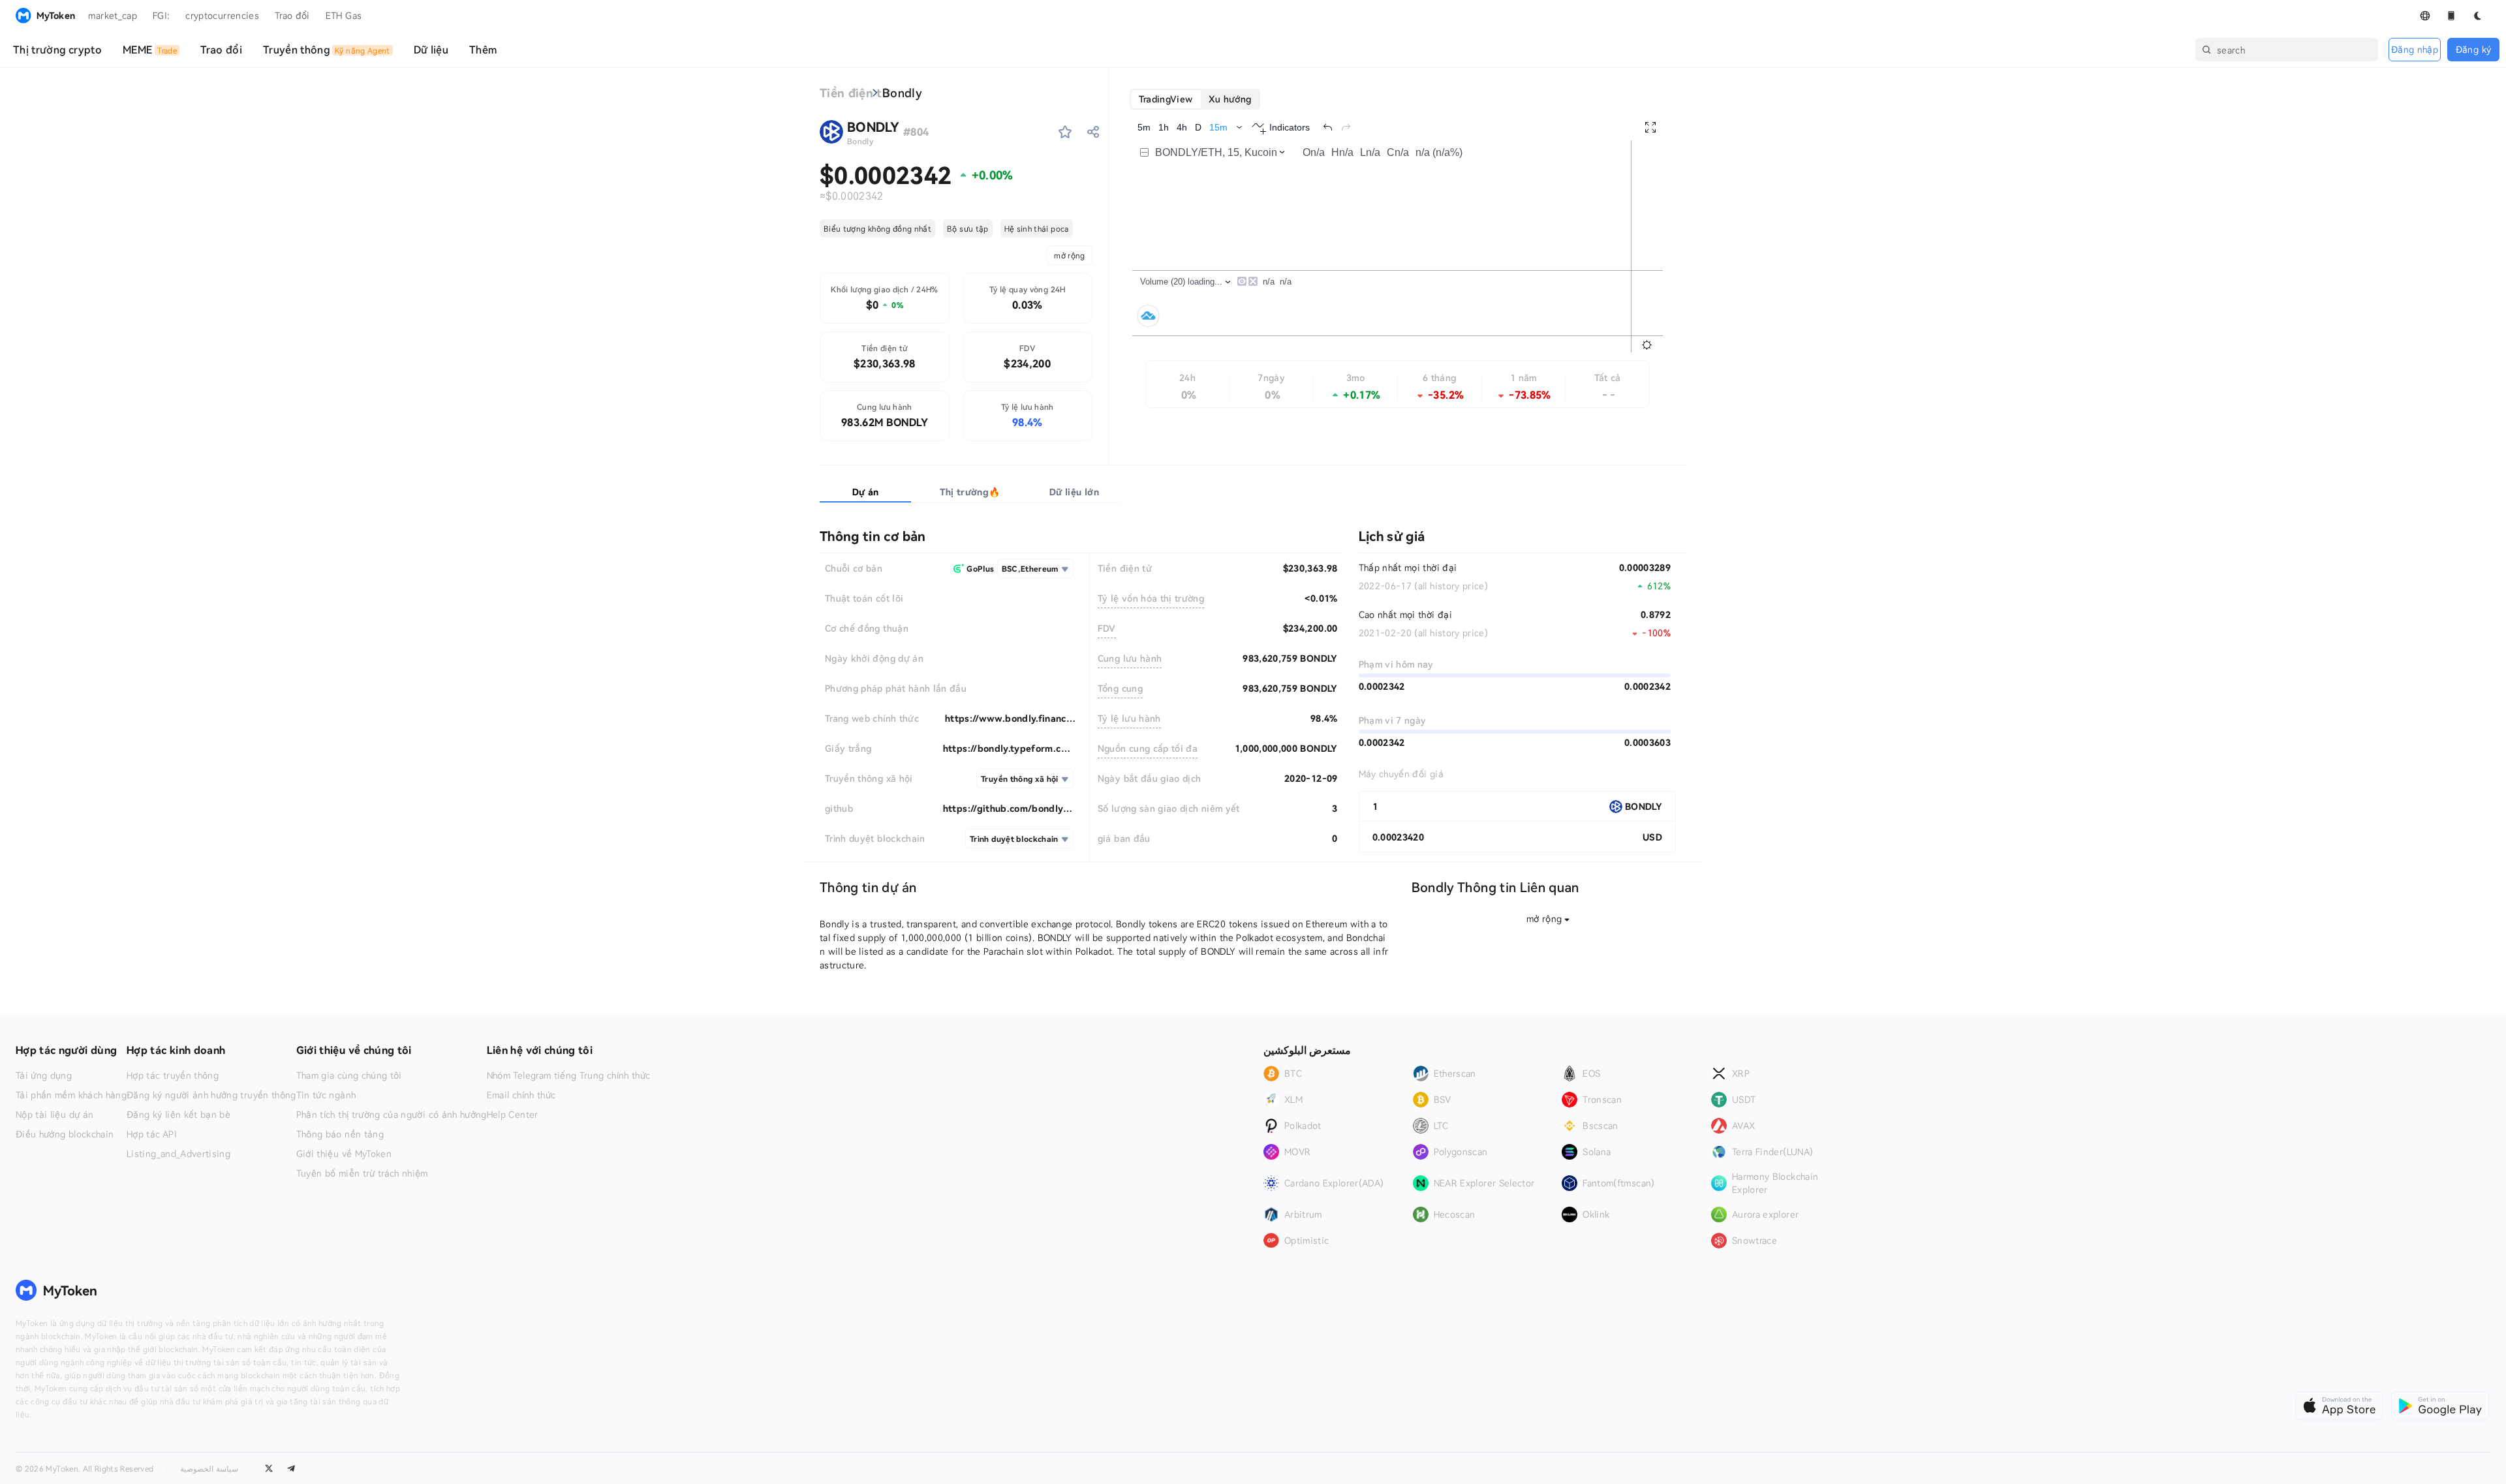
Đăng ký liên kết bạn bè (178, 1115)
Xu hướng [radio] (1230, 99)
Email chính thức (521, 1095)
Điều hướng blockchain (65, 1134)
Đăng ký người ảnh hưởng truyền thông (211, 1095)
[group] (1195, 99)
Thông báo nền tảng (340, 1134)
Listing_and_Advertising (178, 1154)
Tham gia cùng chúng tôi (349, 1075)
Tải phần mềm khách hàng (71, 1095)
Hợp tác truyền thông (173, 1075)
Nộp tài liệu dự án (54, 1115)
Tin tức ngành (326, 1095)
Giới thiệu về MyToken (344, 1154)
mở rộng (1069, 255)
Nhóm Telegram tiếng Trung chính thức (569, 1075)
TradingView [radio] (1166, 99)
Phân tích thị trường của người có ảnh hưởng (392, 1115)
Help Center (513, 1115)
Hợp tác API (152, 1134)
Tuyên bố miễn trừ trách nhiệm (362, 1173)
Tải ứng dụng (44, 1075)
